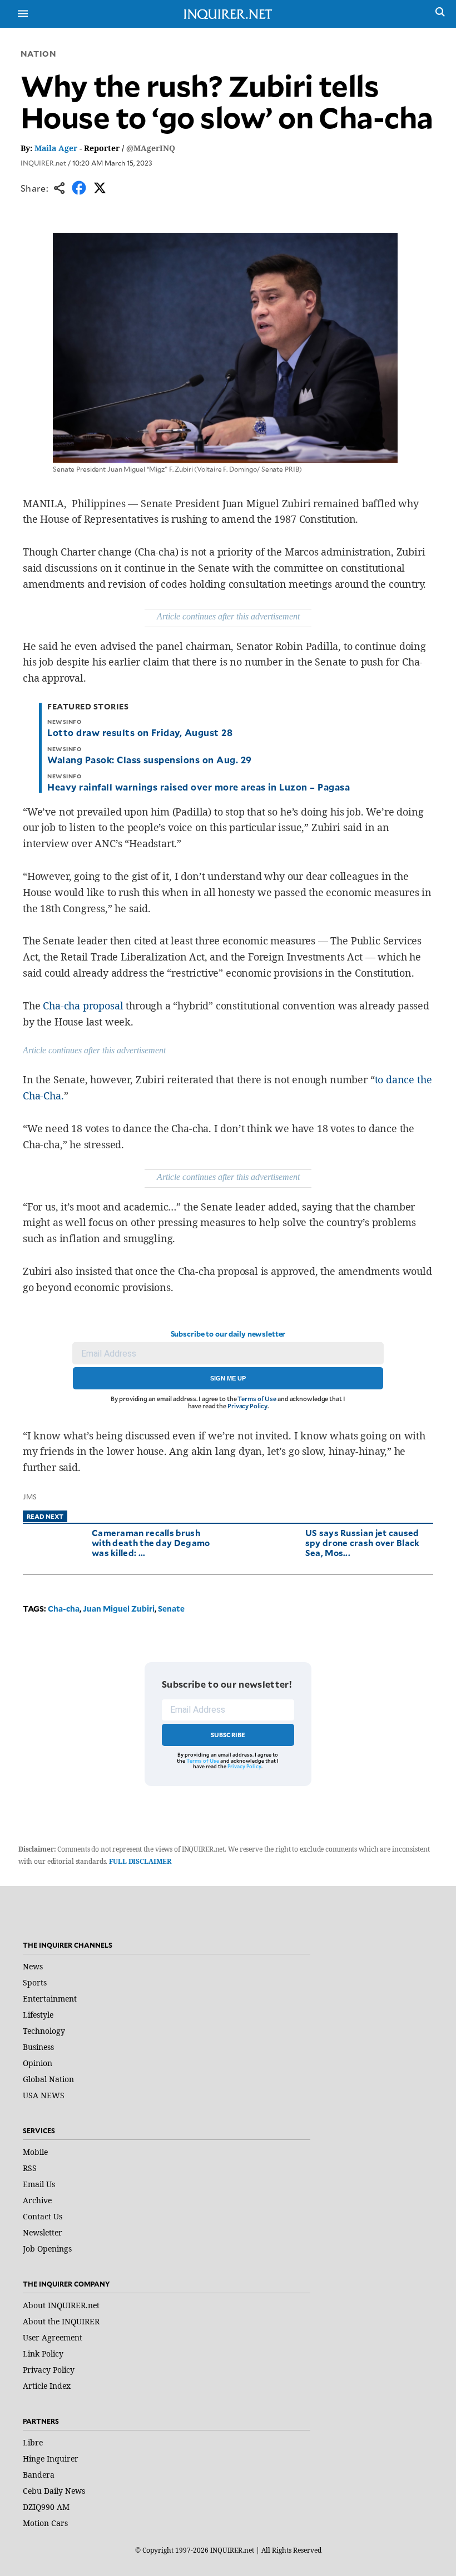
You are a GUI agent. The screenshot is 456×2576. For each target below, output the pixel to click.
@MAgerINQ (151, 148)
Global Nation (48, 2079)
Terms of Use (257, 1399)
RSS (30, 2168)
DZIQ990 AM (46, 2507)
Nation (38, 54)
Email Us (39, 2184)
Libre (33, 2442)
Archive (37, 2200)
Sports (35, 1982)
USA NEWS (44, 2095)
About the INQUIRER (61, 2321)
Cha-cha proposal (83, 1006)
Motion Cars (45, 2523)
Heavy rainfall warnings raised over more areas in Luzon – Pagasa (199, 787)
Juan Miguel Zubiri (119, 1609)
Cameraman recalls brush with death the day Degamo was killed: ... (151, 1542)
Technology (44, 2031)
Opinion (38, 2063)
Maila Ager (56, 148)
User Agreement (53, 2337)
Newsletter (43, 2232)
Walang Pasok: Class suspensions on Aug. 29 (149, 759)
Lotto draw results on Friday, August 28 (140, 732)
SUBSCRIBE (228, 1735)
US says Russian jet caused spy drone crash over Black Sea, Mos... (363, 1542)
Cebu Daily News (54, 2491)
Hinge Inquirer (51, 2459)
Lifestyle (38, 2015)
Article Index (47, 2386)
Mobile (35, 2152)
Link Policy (43, 2354)
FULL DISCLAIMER (140, 1861)
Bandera (39, 2475)
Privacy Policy (247, 1406)
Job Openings (47, 2249)
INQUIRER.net (43, 163)
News (33, 1966)
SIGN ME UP (228, 1378)
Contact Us (43, 2216)
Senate (171, 1609)
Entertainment (50, 1999)
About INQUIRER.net (61, 2305)
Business (38, 2047)
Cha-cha (64, 1609)
